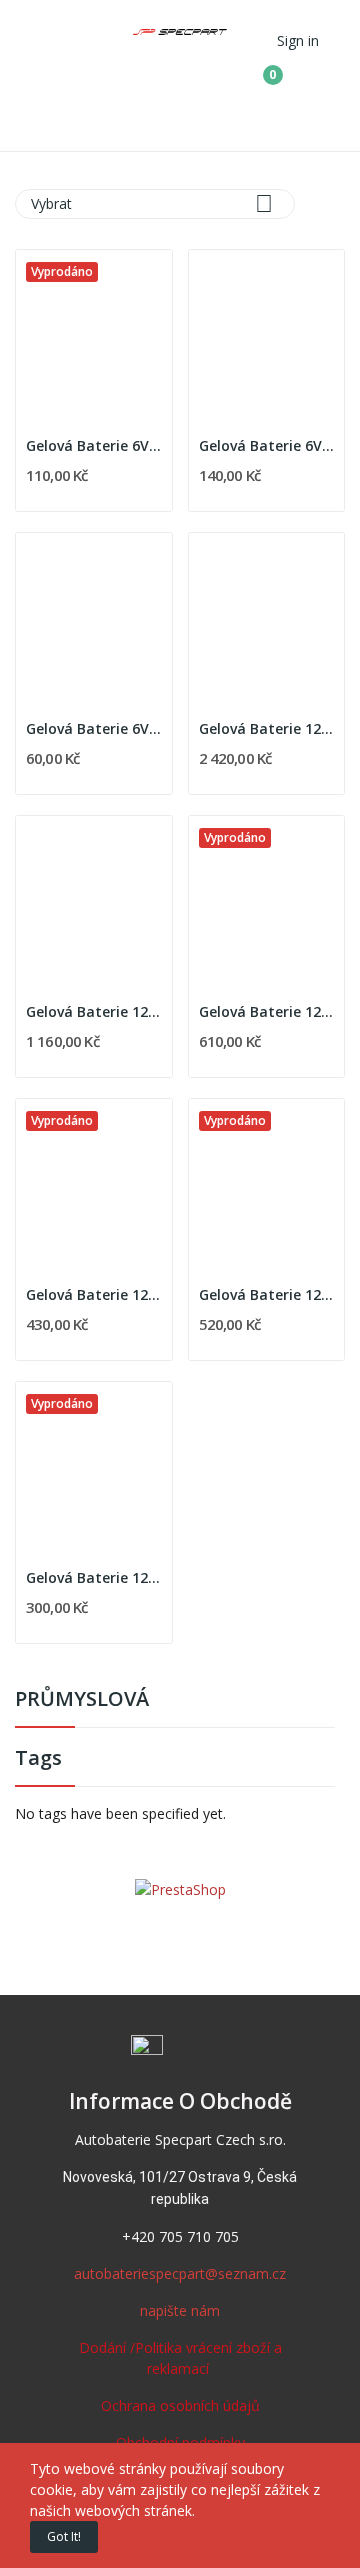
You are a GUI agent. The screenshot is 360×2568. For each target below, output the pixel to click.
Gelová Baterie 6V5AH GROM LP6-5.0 (94, 445)
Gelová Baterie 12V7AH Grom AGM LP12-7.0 (94, 1577)
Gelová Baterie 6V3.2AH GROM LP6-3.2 (267, 445)
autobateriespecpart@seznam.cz (180, 2273)
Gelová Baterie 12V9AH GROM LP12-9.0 (267, 1294)
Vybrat (152, 203)
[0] (258, 67)
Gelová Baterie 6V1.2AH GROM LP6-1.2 (94, 728)
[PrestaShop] (180, 1887)
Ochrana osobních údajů (180, 2405)
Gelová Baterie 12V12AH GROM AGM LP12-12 (94, 1294)
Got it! (64, 2536)
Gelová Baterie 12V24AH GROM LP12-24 (94, 1011)
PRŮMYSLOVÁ (82, 1700)
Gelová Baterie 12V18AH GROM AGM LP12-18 (267, 1011)
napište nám (180, 2310)
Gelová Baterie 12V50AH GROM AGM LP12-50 (267, 728)
